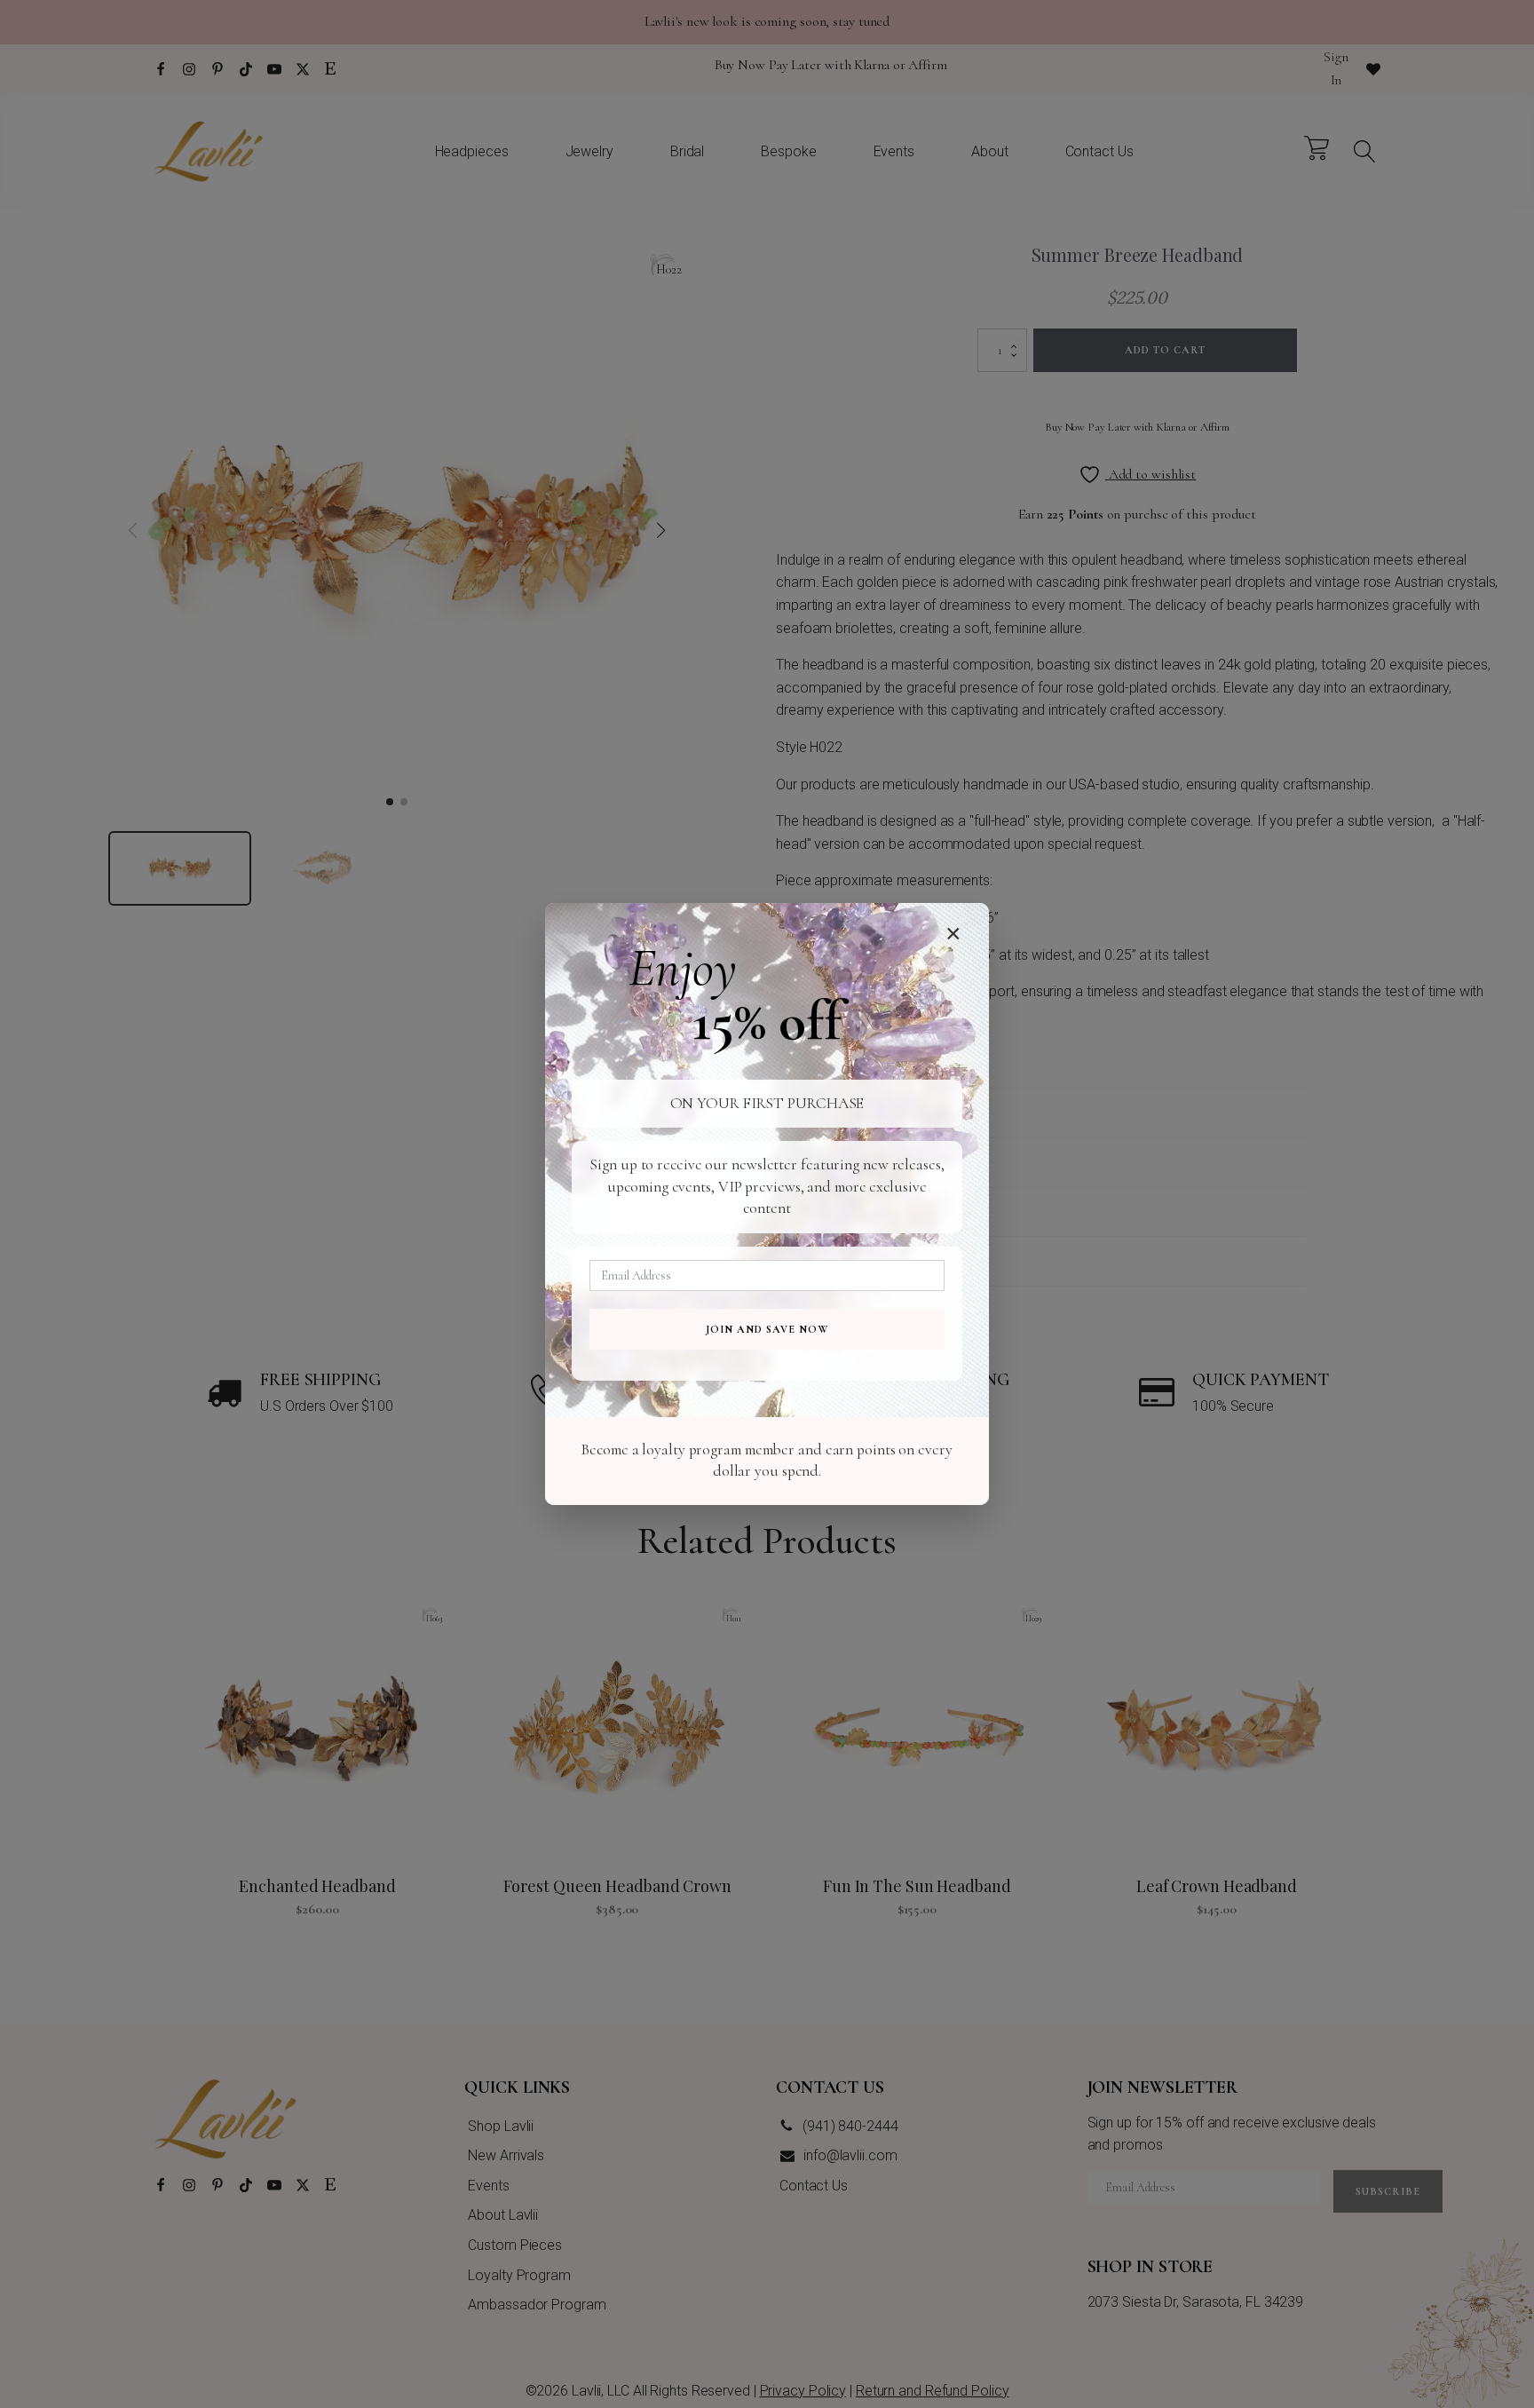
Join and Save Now (767, 1329)
